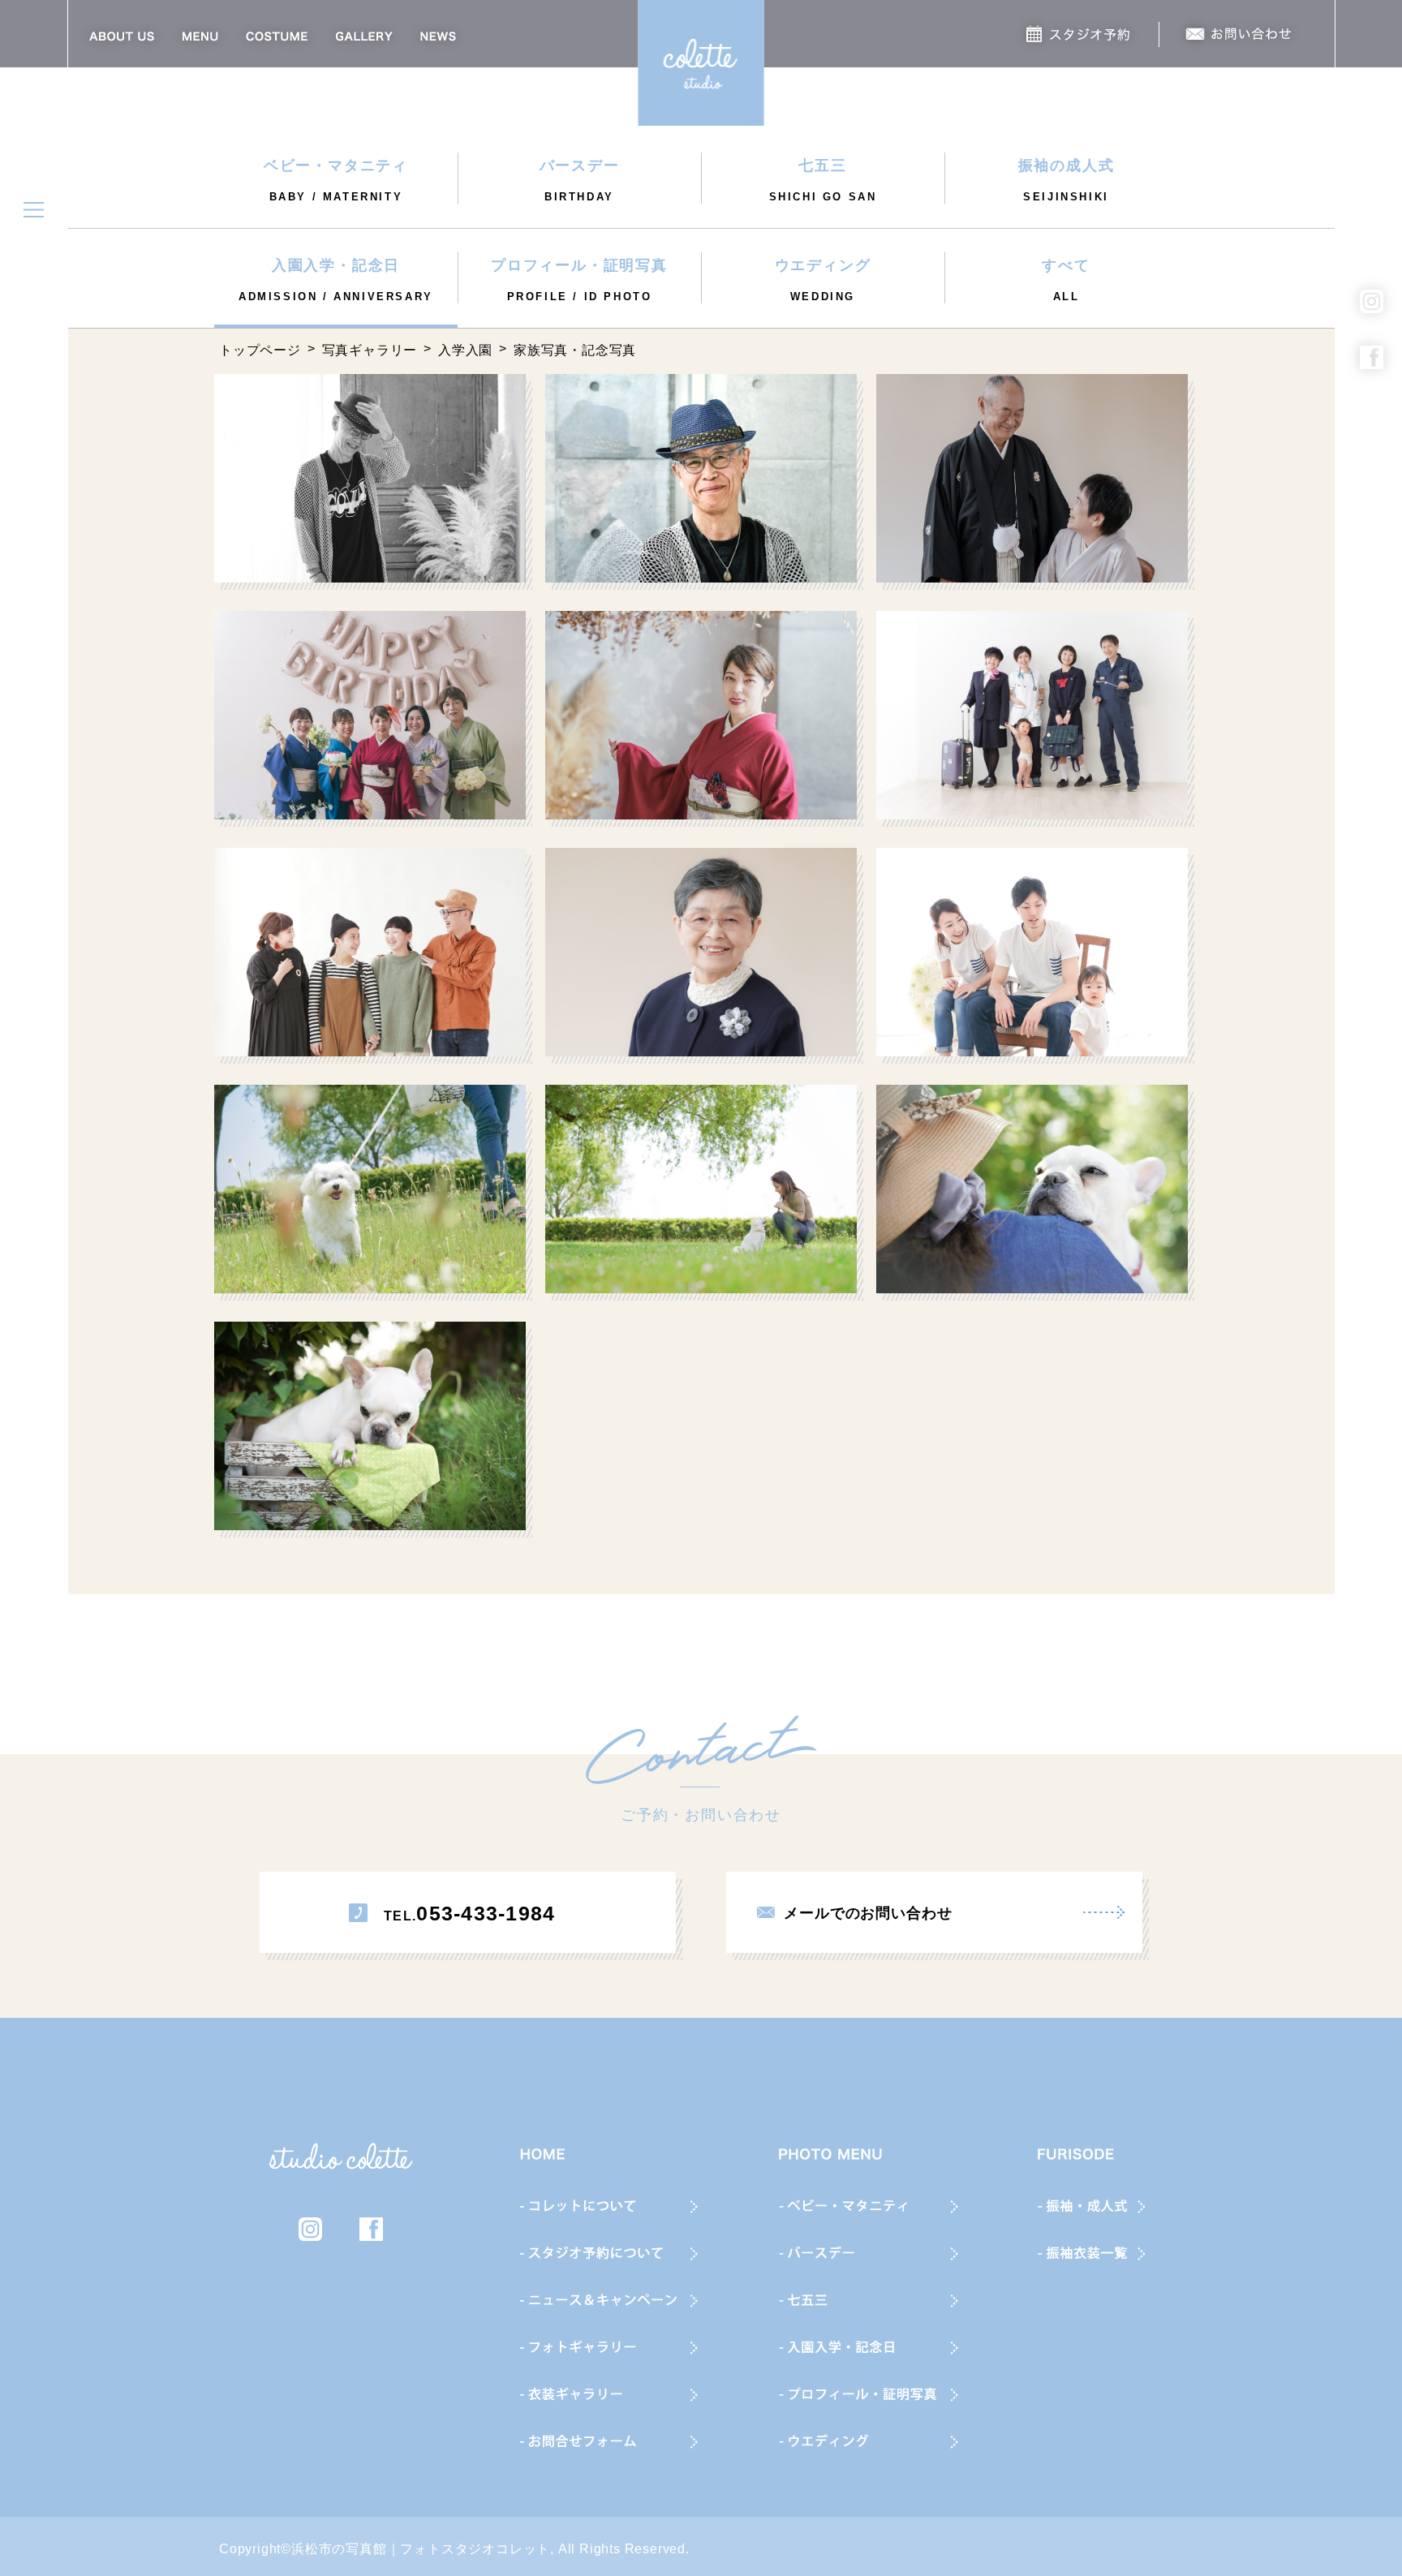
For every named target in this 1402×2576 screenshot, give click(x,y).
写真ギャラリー (370, 350)
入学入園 (465, 350)
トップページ (260, 350)
